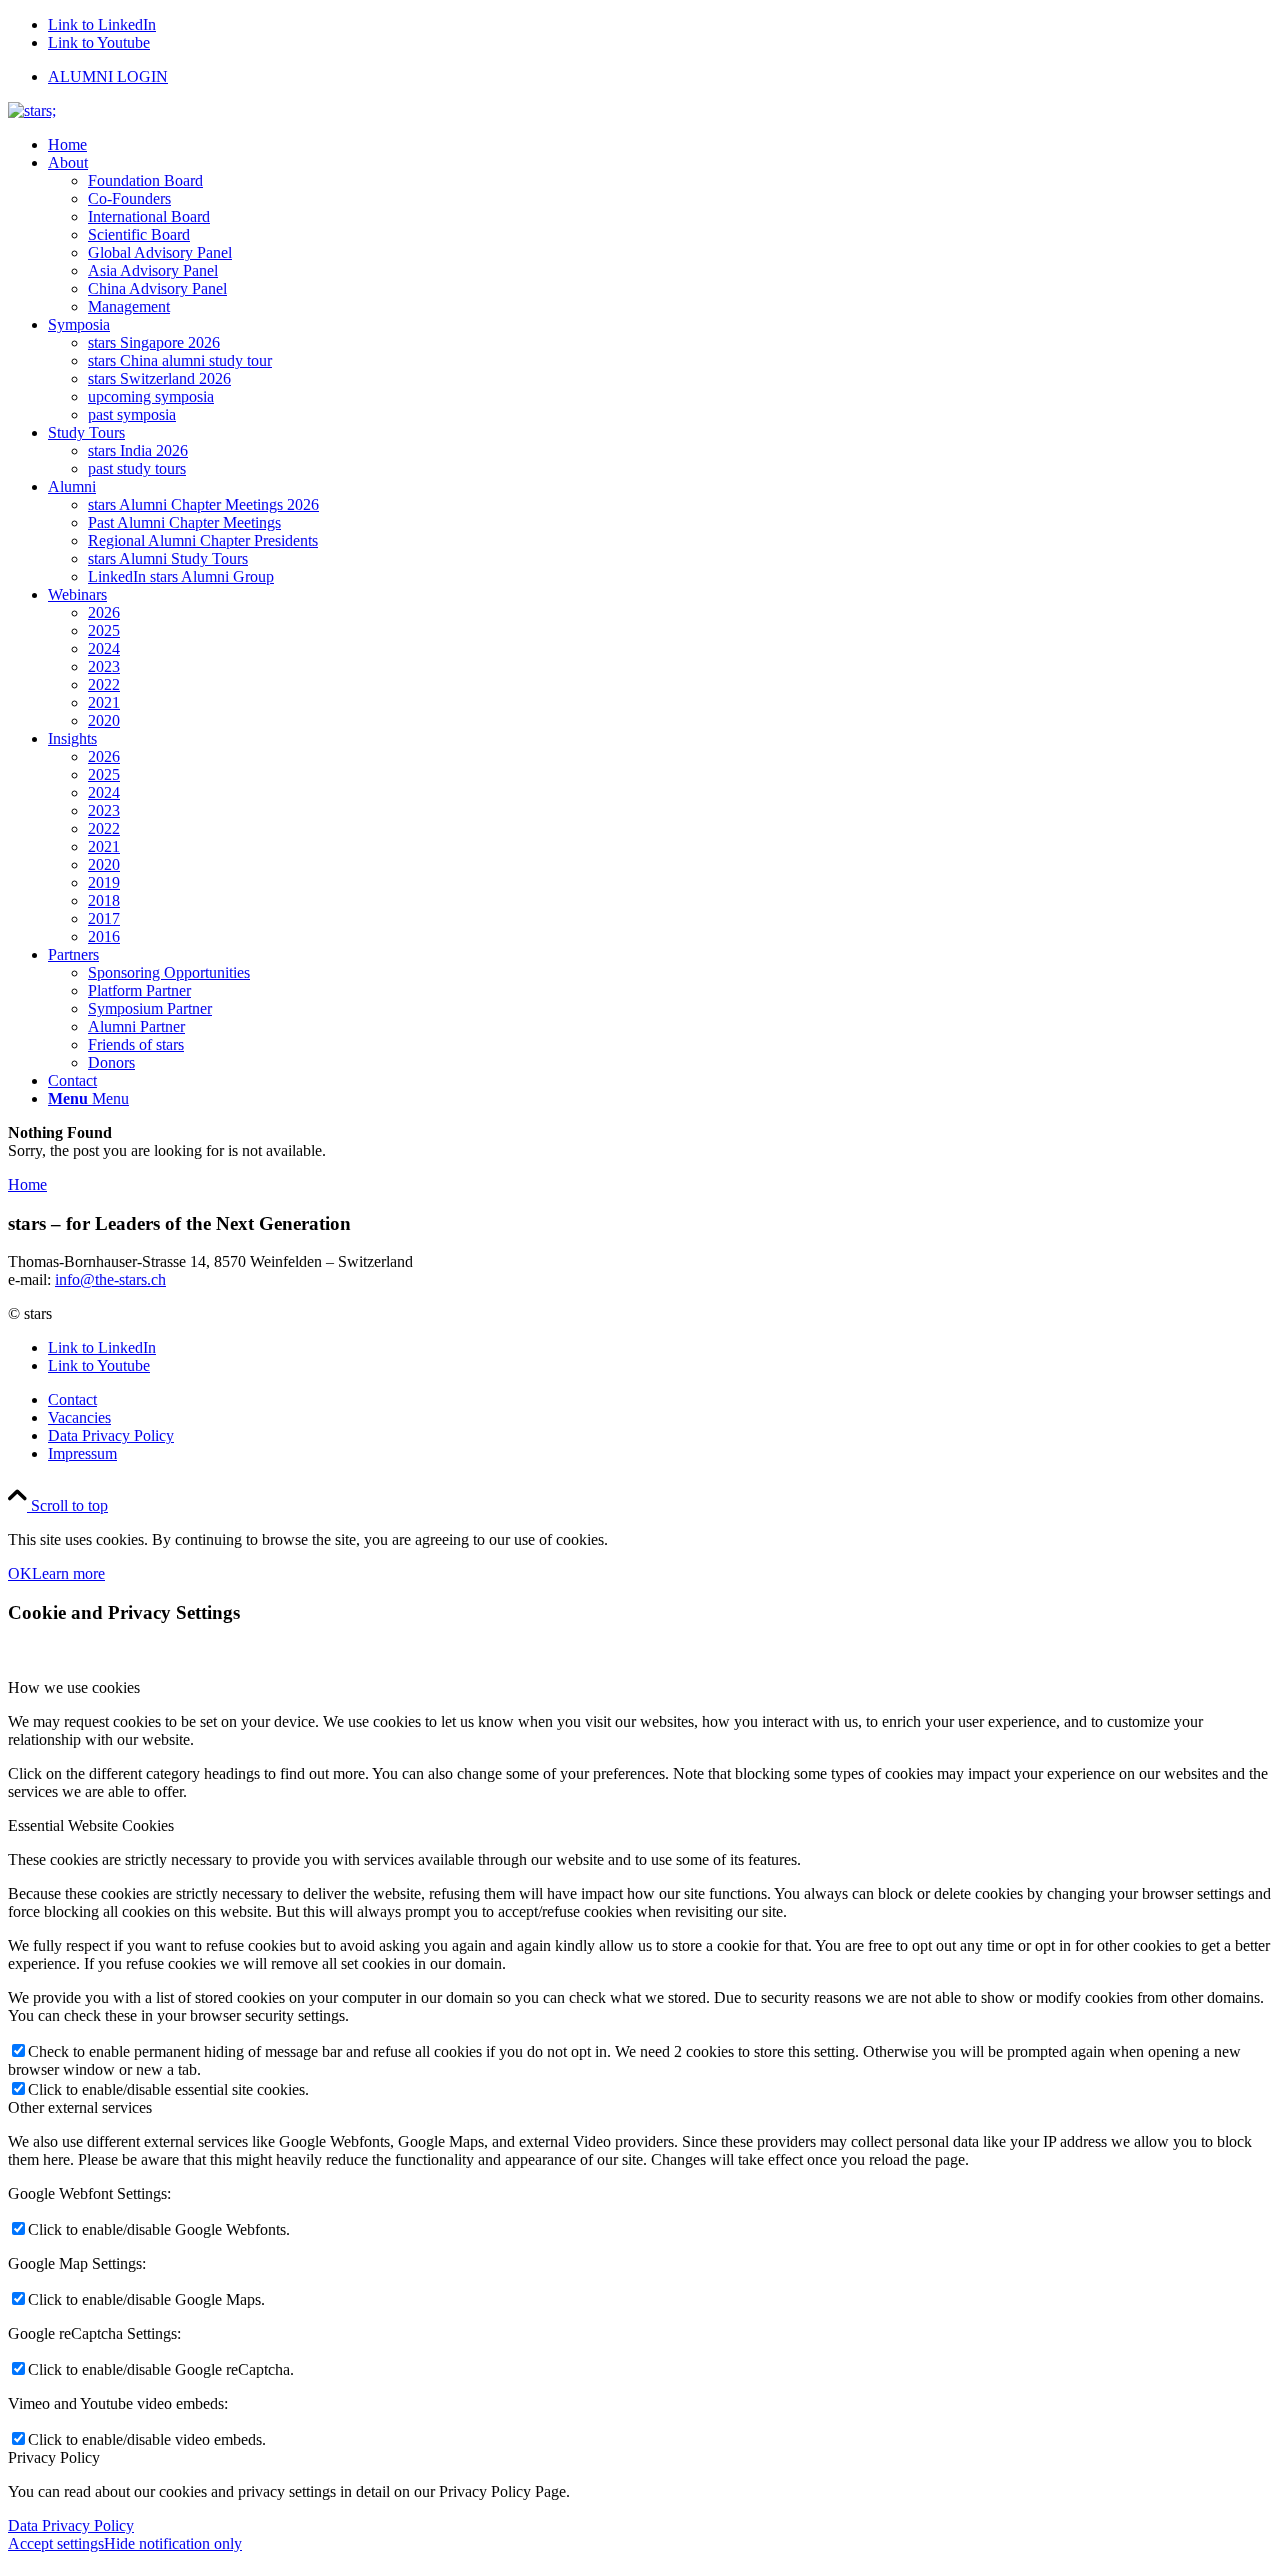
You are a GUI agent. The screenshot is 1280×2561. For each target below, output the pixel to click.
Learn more (68, 1573)
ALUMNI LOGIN (108, 76)
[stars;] (32, 110)
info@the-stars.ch (110, 1279)
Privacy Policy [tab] (54, 2457)
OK (20, 1573)
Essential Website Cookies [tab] (91, 1825)
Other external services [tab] (80, 2107)
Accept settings (56, 2543)
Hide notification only (173, 2543)
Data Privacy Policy (71, 2525)
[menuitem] (660, 77)
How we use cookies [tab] (74, 1687)
